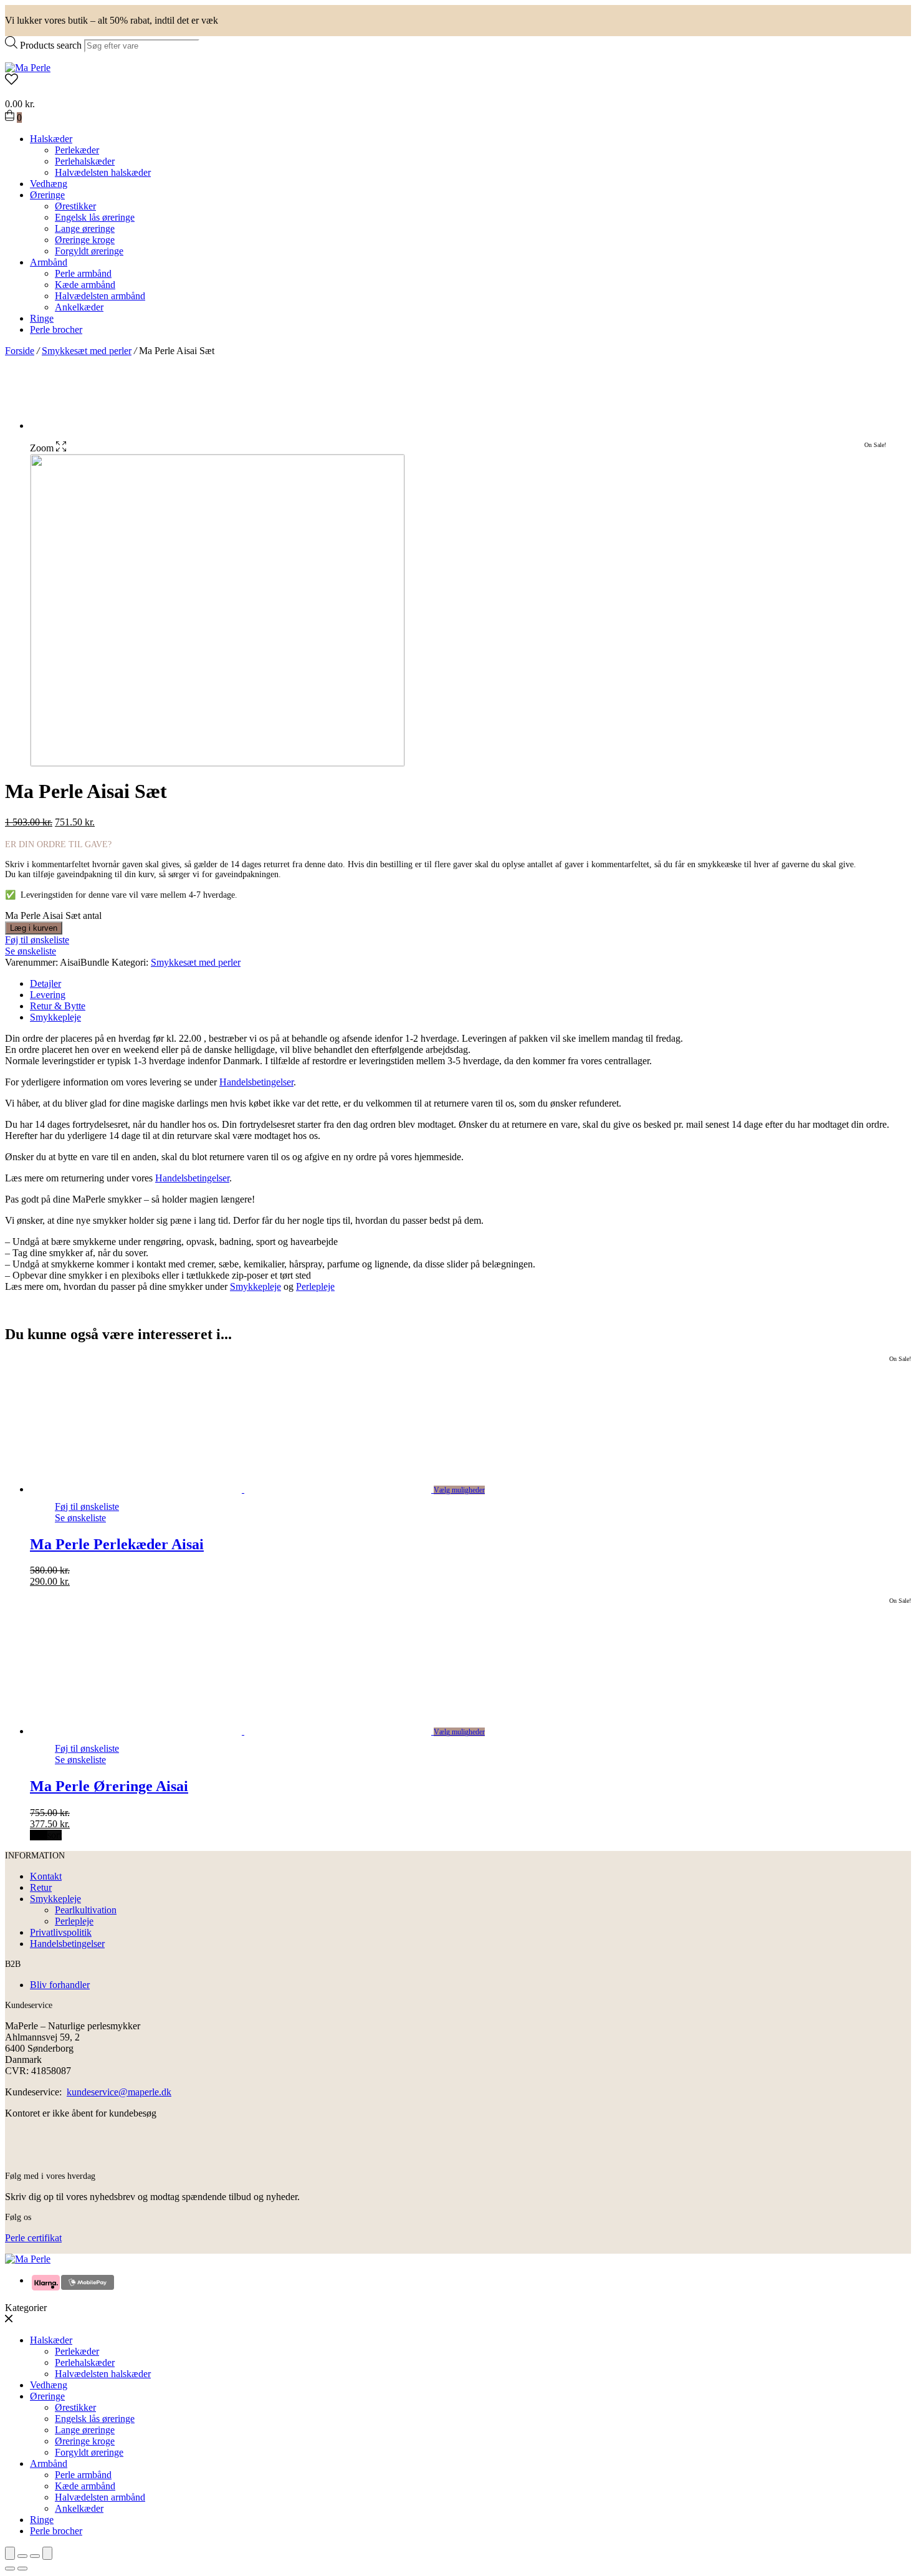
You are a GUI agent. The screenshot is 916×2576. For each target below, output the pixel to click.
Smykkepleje (55, 1017)
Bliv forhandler (60, 1985)
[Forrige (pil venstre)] (10, 2569)
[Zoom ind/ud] (47, 2553)
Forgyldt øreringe (89, 251)
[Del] (22, 2556)
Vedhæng (49, 184)
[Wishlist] (458, 80)
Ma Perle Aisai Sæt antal (53, 916)
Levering (48, 995)
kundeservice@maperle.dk (119, 2092)
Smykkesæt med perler (87, 351)
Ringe (42, 318)
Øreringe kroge (85, 240)
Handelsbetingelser (256, 1082)
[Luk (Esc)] (10, 2553)
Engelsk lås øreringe (95, 217)
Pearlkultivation (86, 1910)
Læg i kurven (34, 928)
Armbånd (49, 262)
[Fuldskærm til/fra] (35, 2556)
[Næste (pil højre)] (22, 2569)
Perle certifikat (33, 2238)
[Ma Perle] (28, 68)
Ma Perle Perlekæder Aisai (117, 1544)
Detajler (45, 983)
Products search (51, 45)
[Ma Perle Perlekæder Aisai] (244, 1489)
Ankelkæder (79, 307)
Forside (20, 351)
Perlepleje (315, 1286)
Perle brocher (56, 329)
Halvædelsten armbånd (100, 296)
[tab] (470, 984)
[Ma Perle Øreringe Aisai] (244, 1731)
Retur (41, 1887)
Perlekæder (77, 150)
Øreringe (47, 195)
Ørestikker (75, 206)
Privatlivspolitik (61, 1932)
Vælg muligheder (459, 1490)
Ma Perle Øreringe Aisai (109, 1786)
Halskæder (51, 139)
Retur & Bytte (58, 1006)
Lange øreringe (85, 228)
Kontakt (46, 1876)
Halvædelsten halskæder (103, 172)
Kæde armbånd (85, 285)
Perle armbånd (83, 273)
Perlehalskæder (85, 161)
